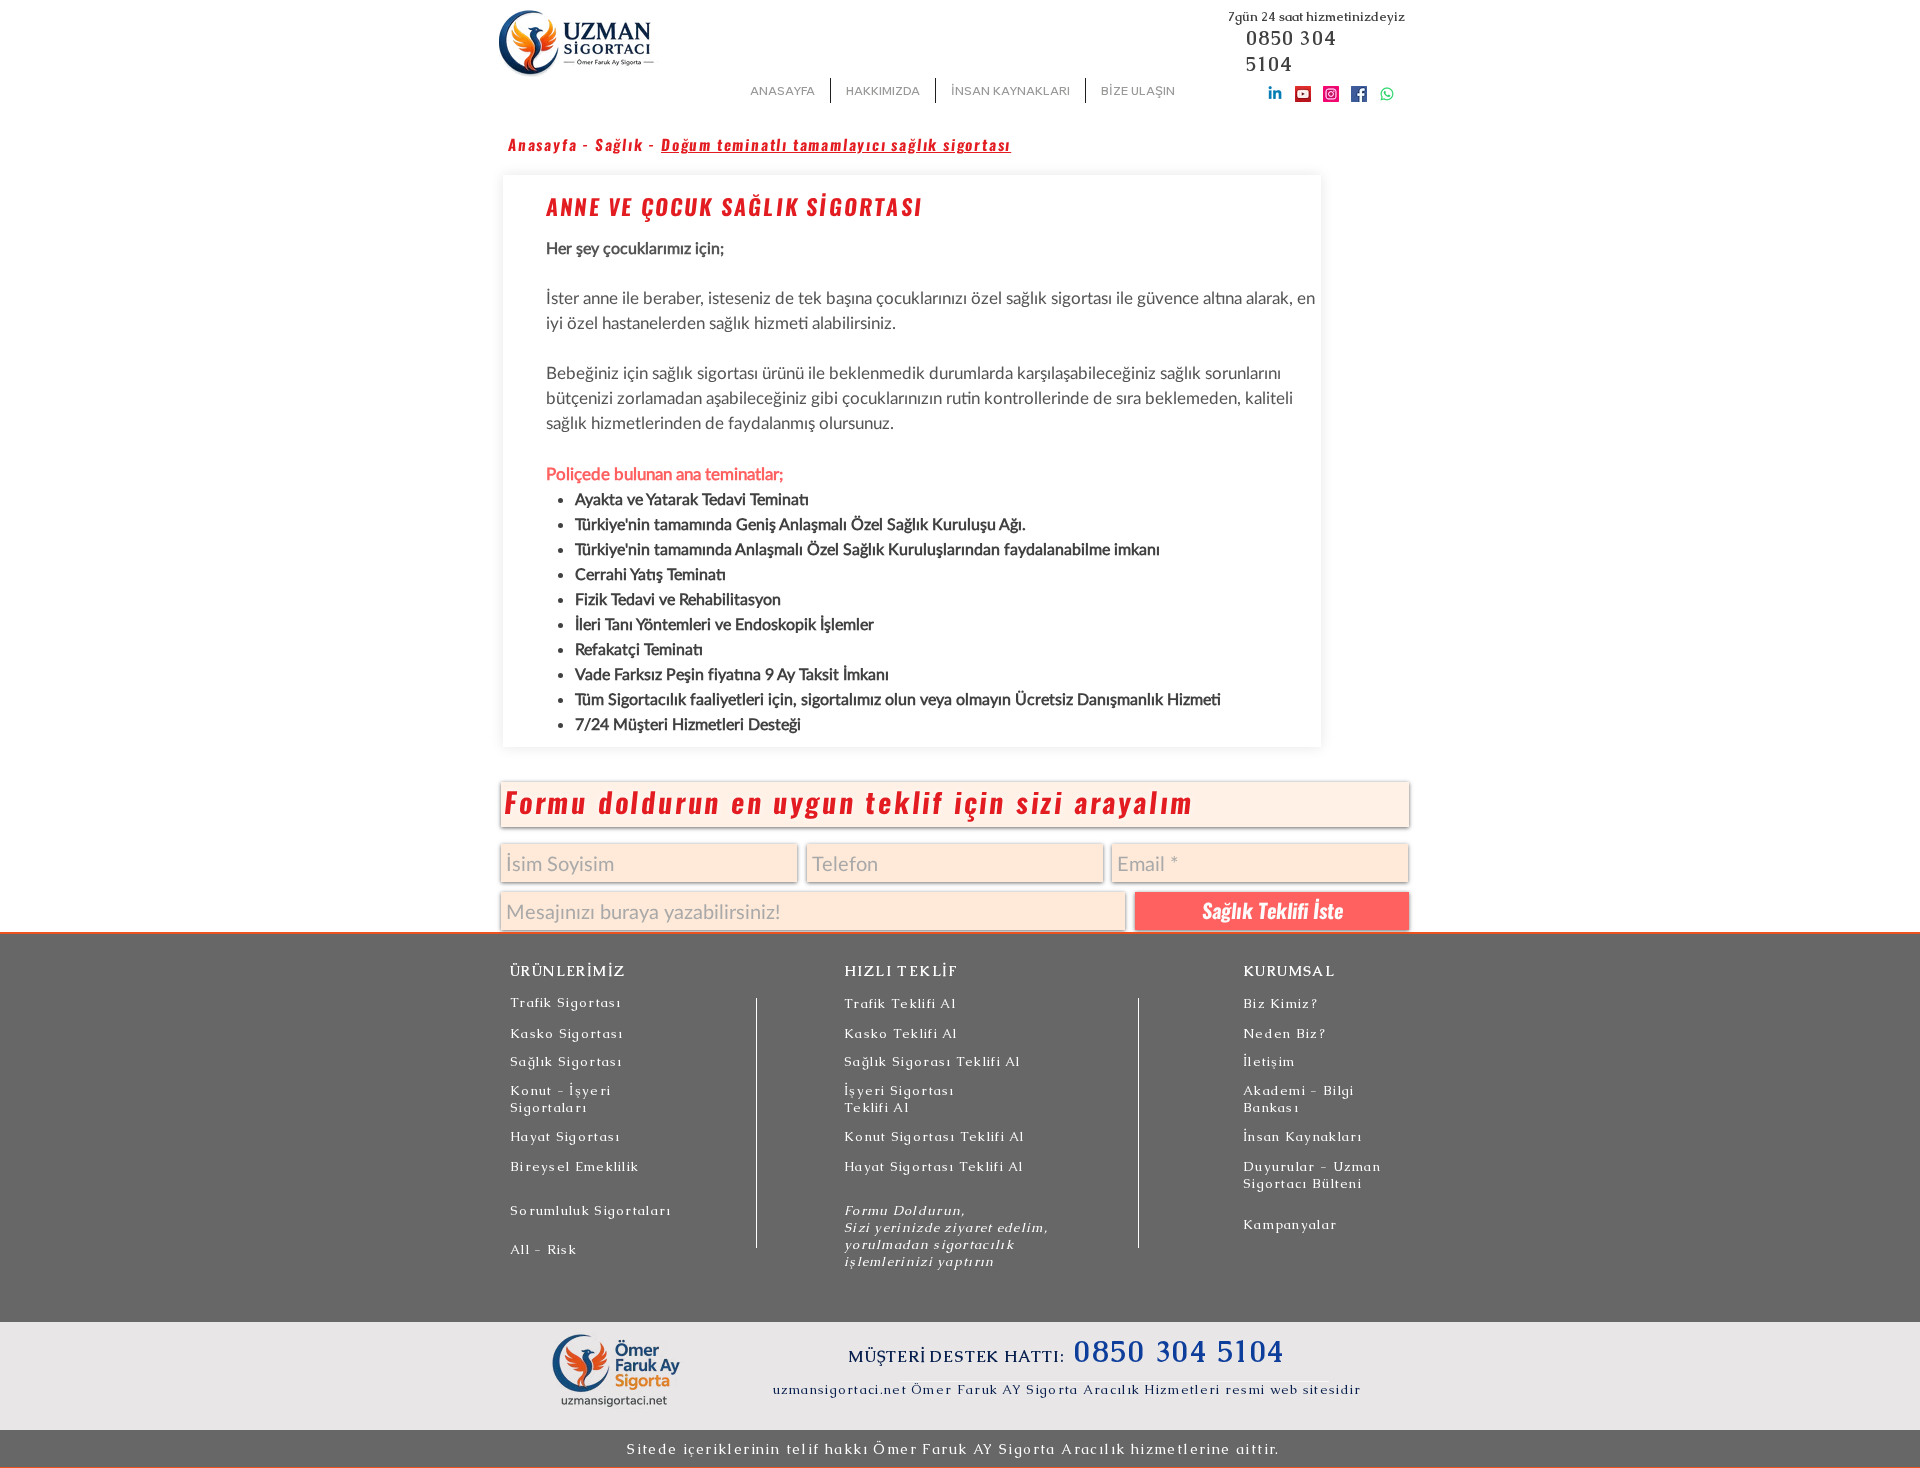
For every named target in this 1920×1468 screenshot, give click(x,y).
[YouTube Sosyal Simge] (1303, 94)
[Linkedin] (1275, 94)
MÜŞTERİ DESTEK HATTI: (959, 1356)
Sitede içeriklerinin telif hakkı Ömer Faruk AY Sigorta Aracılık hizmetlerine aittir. (953, 1449)
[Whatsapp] (1387, 94)
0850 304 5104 (1291, 51)
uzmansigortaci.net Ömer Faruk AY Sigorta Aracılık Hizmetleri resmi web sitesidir (1067, 1389)
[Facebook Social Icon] (1359, 94)
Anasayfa (542, 145)
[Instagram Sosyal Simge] (1331, 94)
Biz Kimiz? (1280, 1003)
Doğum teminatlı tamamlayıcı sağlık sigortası (836, 145)
